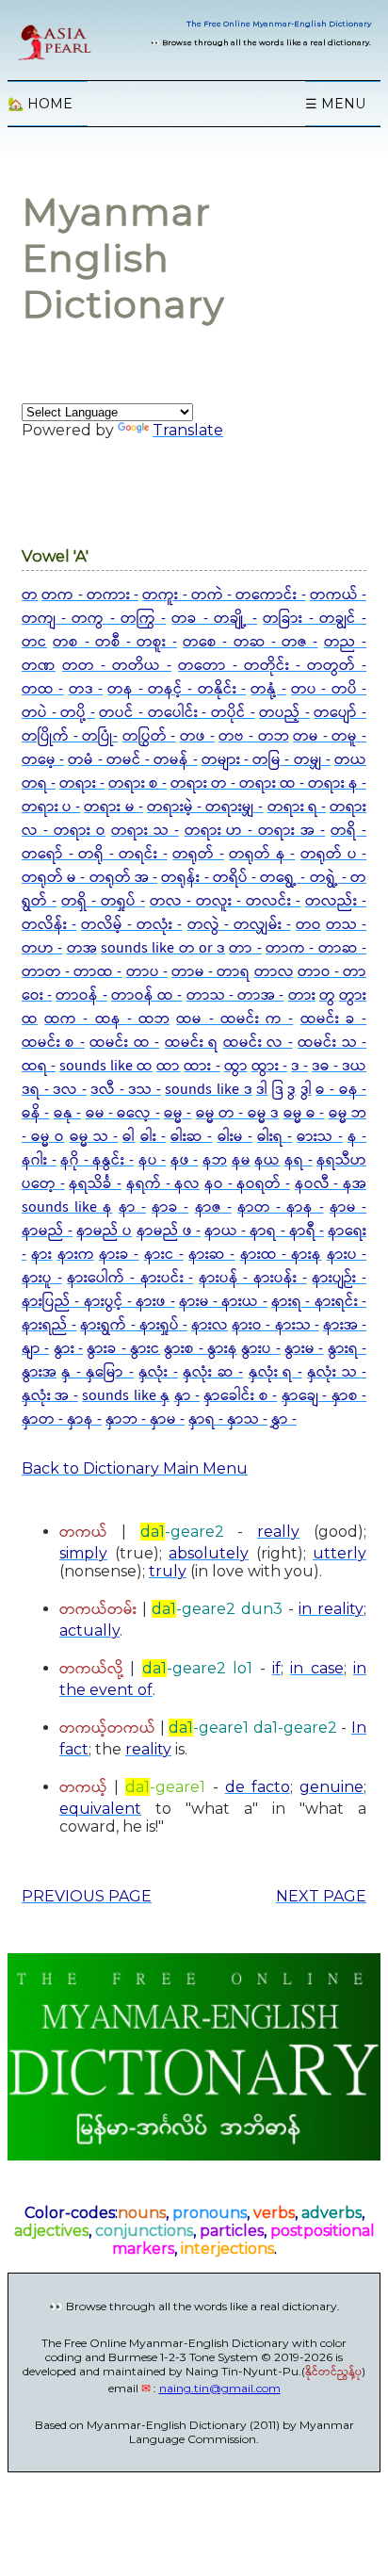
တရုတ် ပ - (333, 854)
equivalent (100, 1809)
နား (41, 1255)
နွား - (68, 1349)
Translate (188, 430)
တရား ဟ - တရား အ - (255, 831)
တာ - (245, 948)
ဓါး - (153, 1137)
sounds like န (67, 1207)
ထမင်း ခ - (333, 1019)
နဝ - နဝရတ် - (247, 1184)
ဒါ (262, 1090)
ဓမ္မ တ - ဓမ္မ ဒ (237, 1113)
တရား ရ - (297, 807)
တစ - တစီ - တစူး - (114, 642)
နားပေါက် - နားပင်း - (130, 1278)
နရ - (299, 1160)
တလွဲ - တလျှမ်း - (239, 925)
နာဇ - (213, 1207)
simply (83, 1553)
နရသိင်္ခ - (95, 1184)
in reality (331, 1609)
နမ (241, 1160)
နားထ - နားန (281, 1255)
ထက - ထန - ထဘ (107, 1019)
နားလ (210, 1325)
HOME (40, 104)
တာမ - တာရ (210, 972)
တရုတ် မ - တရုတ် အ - (89, 878)
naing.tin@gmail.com (220, 2388)
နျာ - (35, 1349)
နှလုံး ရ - (275, 1372)
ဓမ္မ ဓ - (304, 1113)
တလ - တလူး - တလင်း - (225, 901)
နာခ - (170, 1207)
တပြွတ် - (149, 736)
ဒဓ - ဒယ (339, 1066)
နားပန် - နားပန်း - (253, 1278)
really (278, 1532)
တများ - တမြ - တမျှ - (266, 760)
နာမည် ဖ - (169, 1231)
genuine (331, 1787)
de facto (258, 1787)
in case (316, 1668)
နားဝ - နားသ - (275, 1325)
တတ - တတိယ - (117, 666)
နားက (76, 1255)
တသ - (346, 925)
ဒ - (299, 1066)
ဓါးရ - (275, 1137)
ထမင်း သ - (332, 1043)
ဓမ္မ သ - (94, 1137)
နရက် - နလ (163, 1184)
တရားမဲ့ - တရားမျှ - (205, 807)
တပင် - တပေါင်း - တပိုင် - (177, 713)
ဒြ (278, 1090)
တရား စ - (137, 783)
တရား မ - (113, 807)
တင (34, 642)
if (276, 1668)
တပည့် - (284, 713)
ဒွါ (306, 1090)
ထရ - (39, 1066)
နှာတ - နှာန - (62, 1419)
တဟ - (42, 948)
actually (89, 1630)
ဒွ (291, 1090)
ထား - (202, 1066)
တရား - (82, 783)
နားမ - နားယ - (223, 1302)
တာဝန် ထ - (146, 995)
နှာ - (187, 1396)
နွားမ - (304, 1349)
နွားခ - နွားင (123, 1349)
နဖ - (185, 1160)
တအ (82, 948)
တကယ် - (338, 595)
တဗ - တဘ (253, 736)
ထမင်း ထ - (124, 1043)
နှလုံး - (158, 1372)
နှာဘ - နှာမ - (145, 1419)
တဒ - (86, 689)
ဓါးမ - (235, 1137)
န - (357, 1137)
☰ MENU (335, 104)
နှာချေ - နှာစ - (324, 1396)
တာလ (274, 972)
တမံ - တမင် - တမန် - (132, 760)
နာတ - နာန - (281, 1207)
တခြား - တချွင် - (315, 619)
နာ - (132, 1207)
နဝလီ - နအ (331, 1184)
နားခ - (119, 1255)
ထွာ (236, 1066)
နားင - (164, 1255)
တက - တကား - (90, 595)
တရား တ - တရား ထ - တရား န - (268, 783)
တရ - (39, 783)
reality (148, 1749)
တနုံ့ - (268, 689)
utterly (339, 1553)
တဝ (308, 925)
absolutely (209, 1553)
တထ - (42, 689)
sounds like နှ (126, 1396)
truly (168, 1571)
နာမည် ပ (104, 1231)
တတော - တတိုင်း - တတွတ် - (272, 666)
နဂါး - (39, 1160)
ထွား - (269, 1066)
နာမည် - (47, 1231)
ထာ (168, 1066)
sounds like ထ (106, 1066)
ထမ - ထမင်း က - (234, 1019)
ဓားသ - (319, 1137)
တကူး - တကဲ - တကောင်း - (224, 595)
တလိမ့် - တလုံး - (131, 925)
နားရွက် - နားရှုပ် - (134, 1325)
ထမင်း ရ (191, 1043)
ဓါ (129, 1137)
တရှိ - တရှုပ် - (103, 901)
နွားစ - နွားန (201, 1349)
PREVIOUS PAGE (87, 1896)
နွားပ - (260, 1349)
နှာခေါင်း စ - (240, 1396)
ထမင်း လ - (258, 1043)
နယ (267, 1160)
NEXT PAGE (321, 1896)
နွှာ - (284, 1419)
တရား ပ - (51, 807)
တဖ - (197, 736)
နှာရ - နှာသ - (228, 1419)
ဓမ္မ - (178, 1113)
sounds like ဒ (208, 1090)
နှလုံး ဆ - (213, 1372)
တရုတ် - (198, 854)
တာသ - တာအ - (235, 995)
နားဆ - (211, 1255)
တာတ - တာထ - (72, 972)
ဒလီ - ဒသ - (126, 1090)
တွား (353, 995)
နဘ (215, 1160)
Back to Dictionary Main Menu (135, 1468)
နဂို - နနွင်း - (97, 1160)
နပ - (153, 1160)
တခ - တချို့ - (214, 619)
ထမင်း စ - (53, 1043)
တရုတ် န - (262, 854)
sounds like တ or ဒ (163, 948)
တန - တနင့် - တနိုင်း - (177, 689)
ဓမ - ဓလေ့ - (123, 1113)
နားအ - (345, 1325)
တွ (327, 995)
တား (302, 995)
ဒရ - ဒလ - (54, 1090)
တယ (350, 760)
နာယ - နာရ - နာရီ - (264, 1231)
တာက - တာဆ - (316, 948)
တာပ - (147, 972)
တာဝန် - (81, 995)
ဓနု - (67, 1113)
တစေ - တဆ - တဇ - (250, 642)
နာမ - (348, 1207)
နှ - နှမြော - (97, 1372)
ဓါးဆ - (191, 1137)
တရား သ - (145, 831)
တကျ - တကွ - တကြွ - (94, 619)
